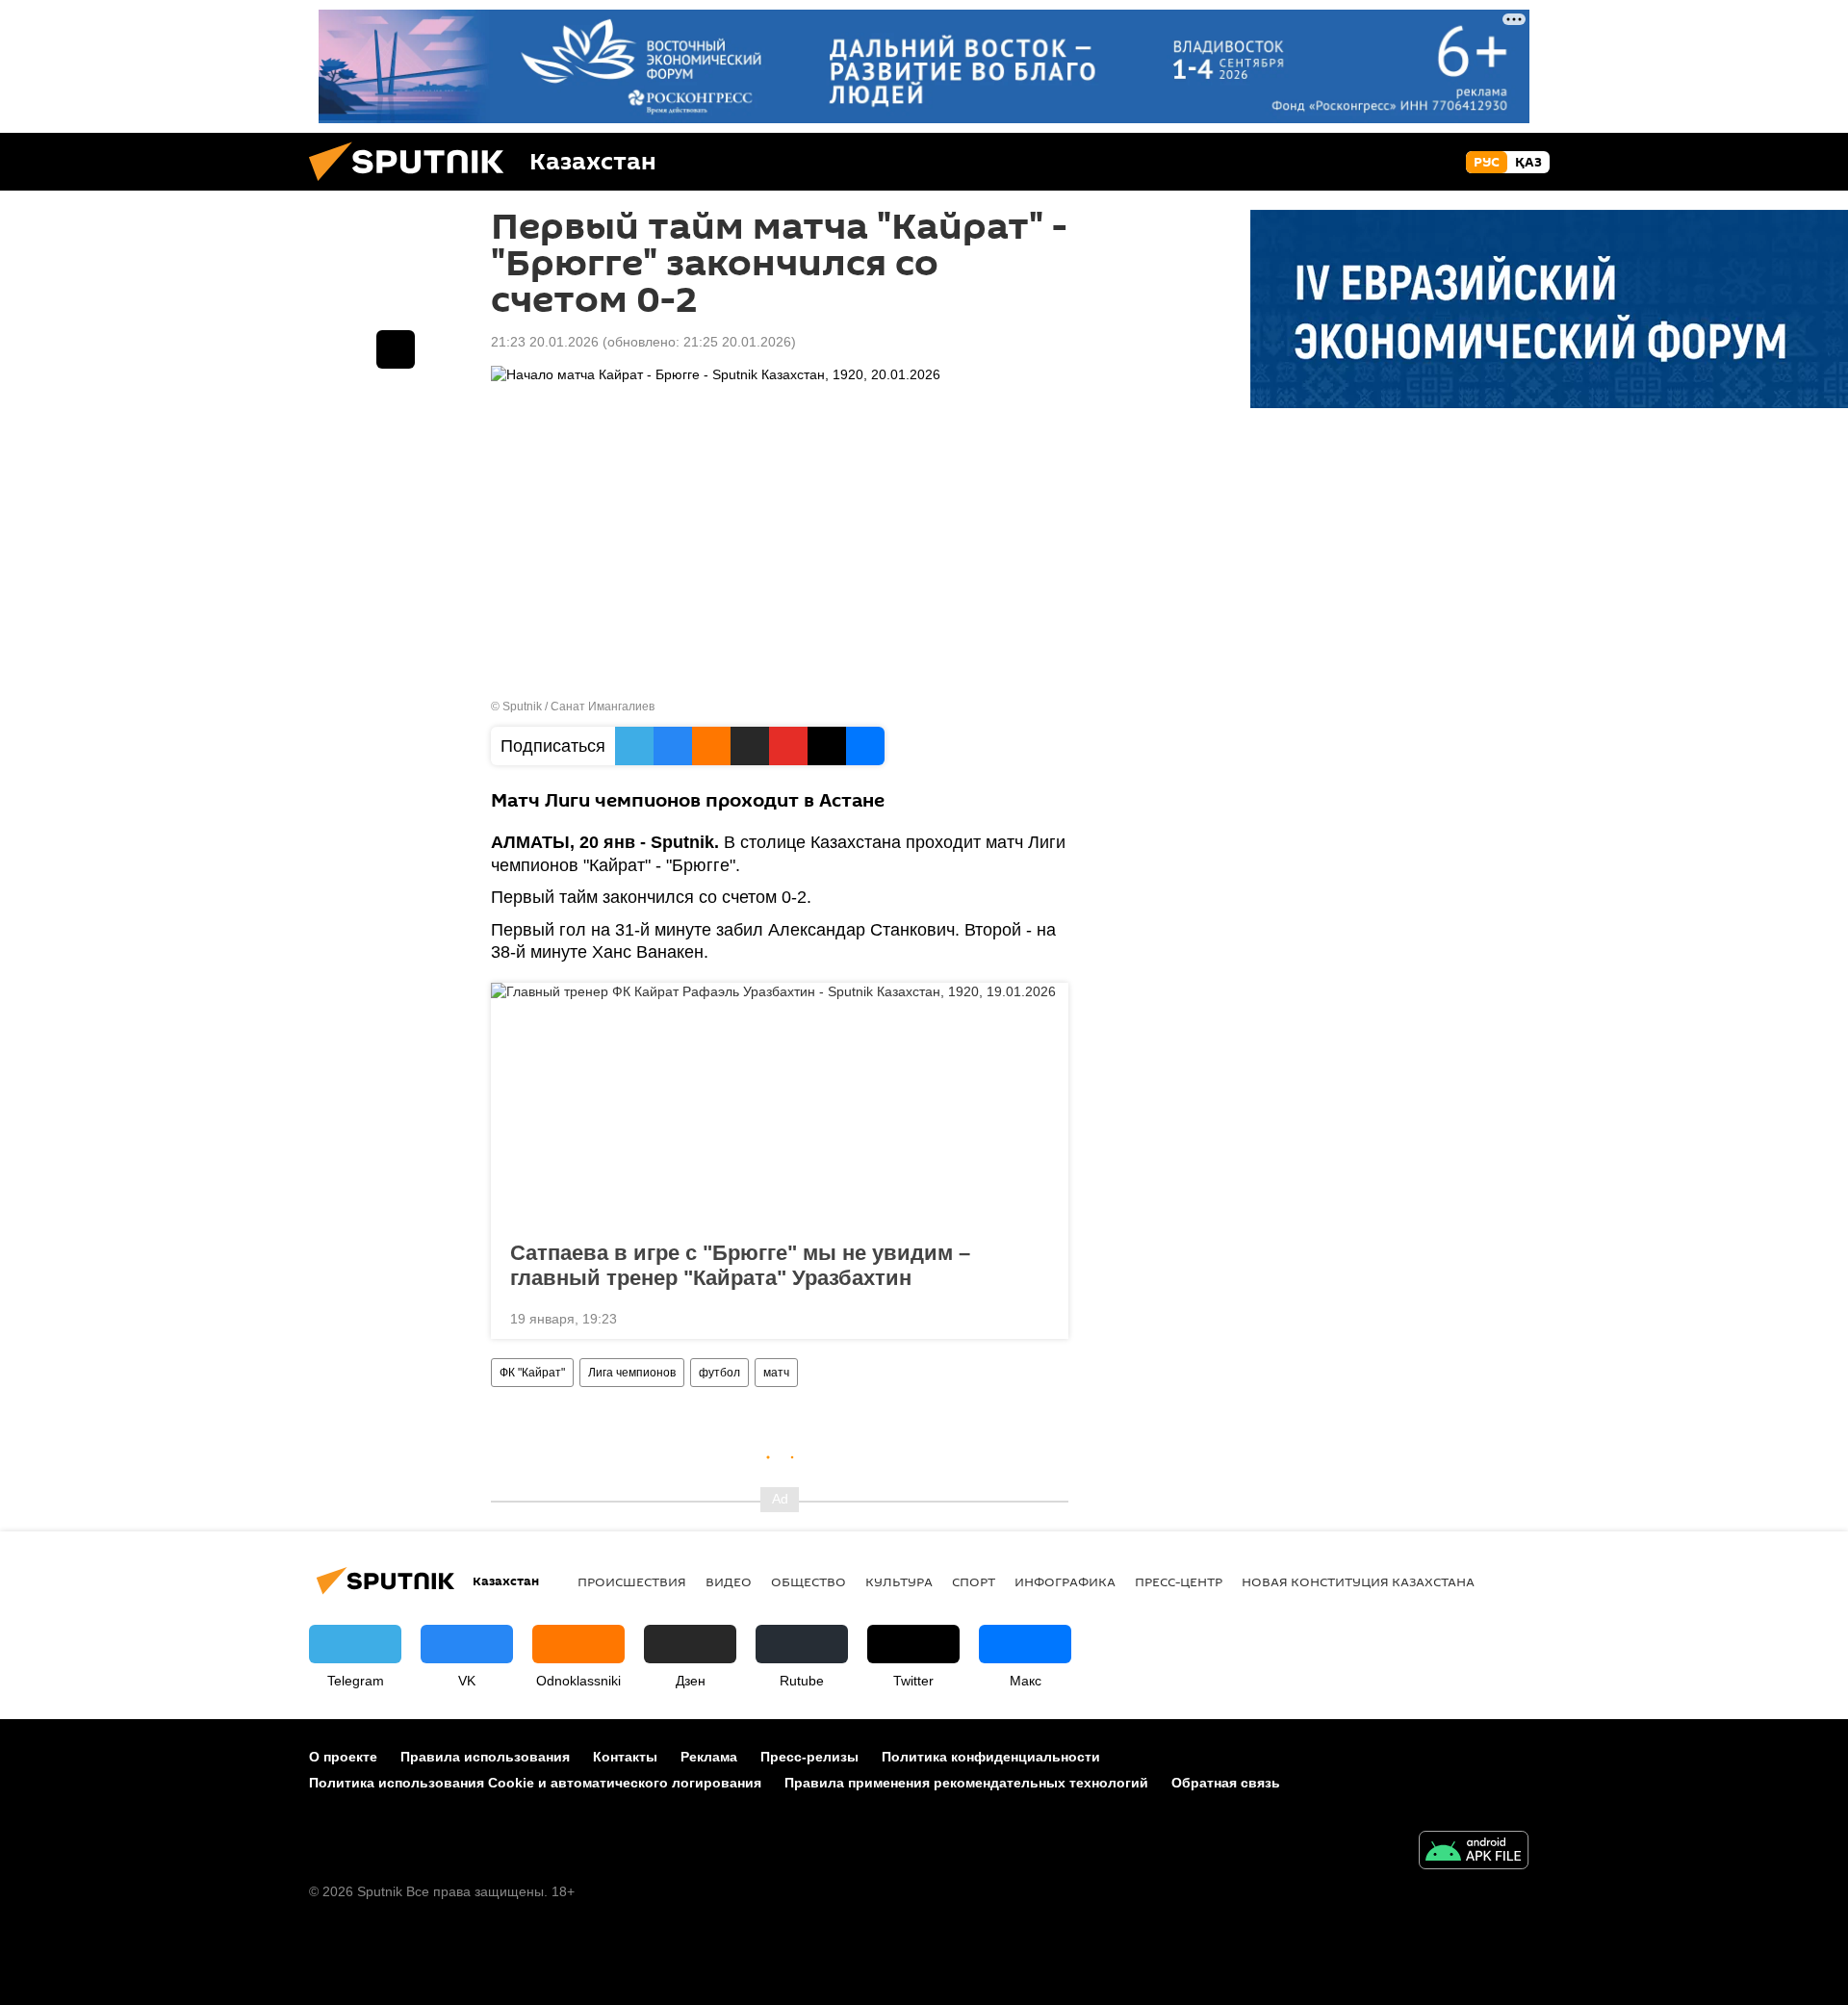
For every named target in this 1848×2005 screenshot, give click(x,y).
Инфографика (1065, 1581)
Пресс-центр (1179, 1581)
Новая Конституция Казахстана (1358, 1581)
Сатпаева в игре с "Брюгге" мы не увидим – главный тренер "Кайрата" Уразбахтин (740, 1265)
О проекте (343, 1757)
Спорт (974, 1581)
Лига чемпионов (632, 1373)
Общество (808, 1581)
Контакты (625, 1757)
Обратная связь (1226, 1783)
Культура (899, 1581)
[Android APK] (1474, 1852)
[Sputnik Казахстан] (414, 186)
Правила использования (485, 1757)
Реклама (709, 1757)
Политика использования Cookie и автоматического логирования (535, 1783)
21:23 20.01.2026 (545, 342)
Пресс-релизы (809, 1757)
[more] (1039, 1317)
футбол (719, 1373)
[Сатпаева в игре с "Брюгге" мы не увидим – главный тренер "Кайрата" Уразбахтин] (780, 1106)
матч (776, 1373)
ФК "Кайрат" (532, 1373)
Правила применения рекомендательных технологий (966, 1783)
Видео (729, 1581)
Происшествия (632, 1581)
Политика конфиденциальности (991, 1757)
